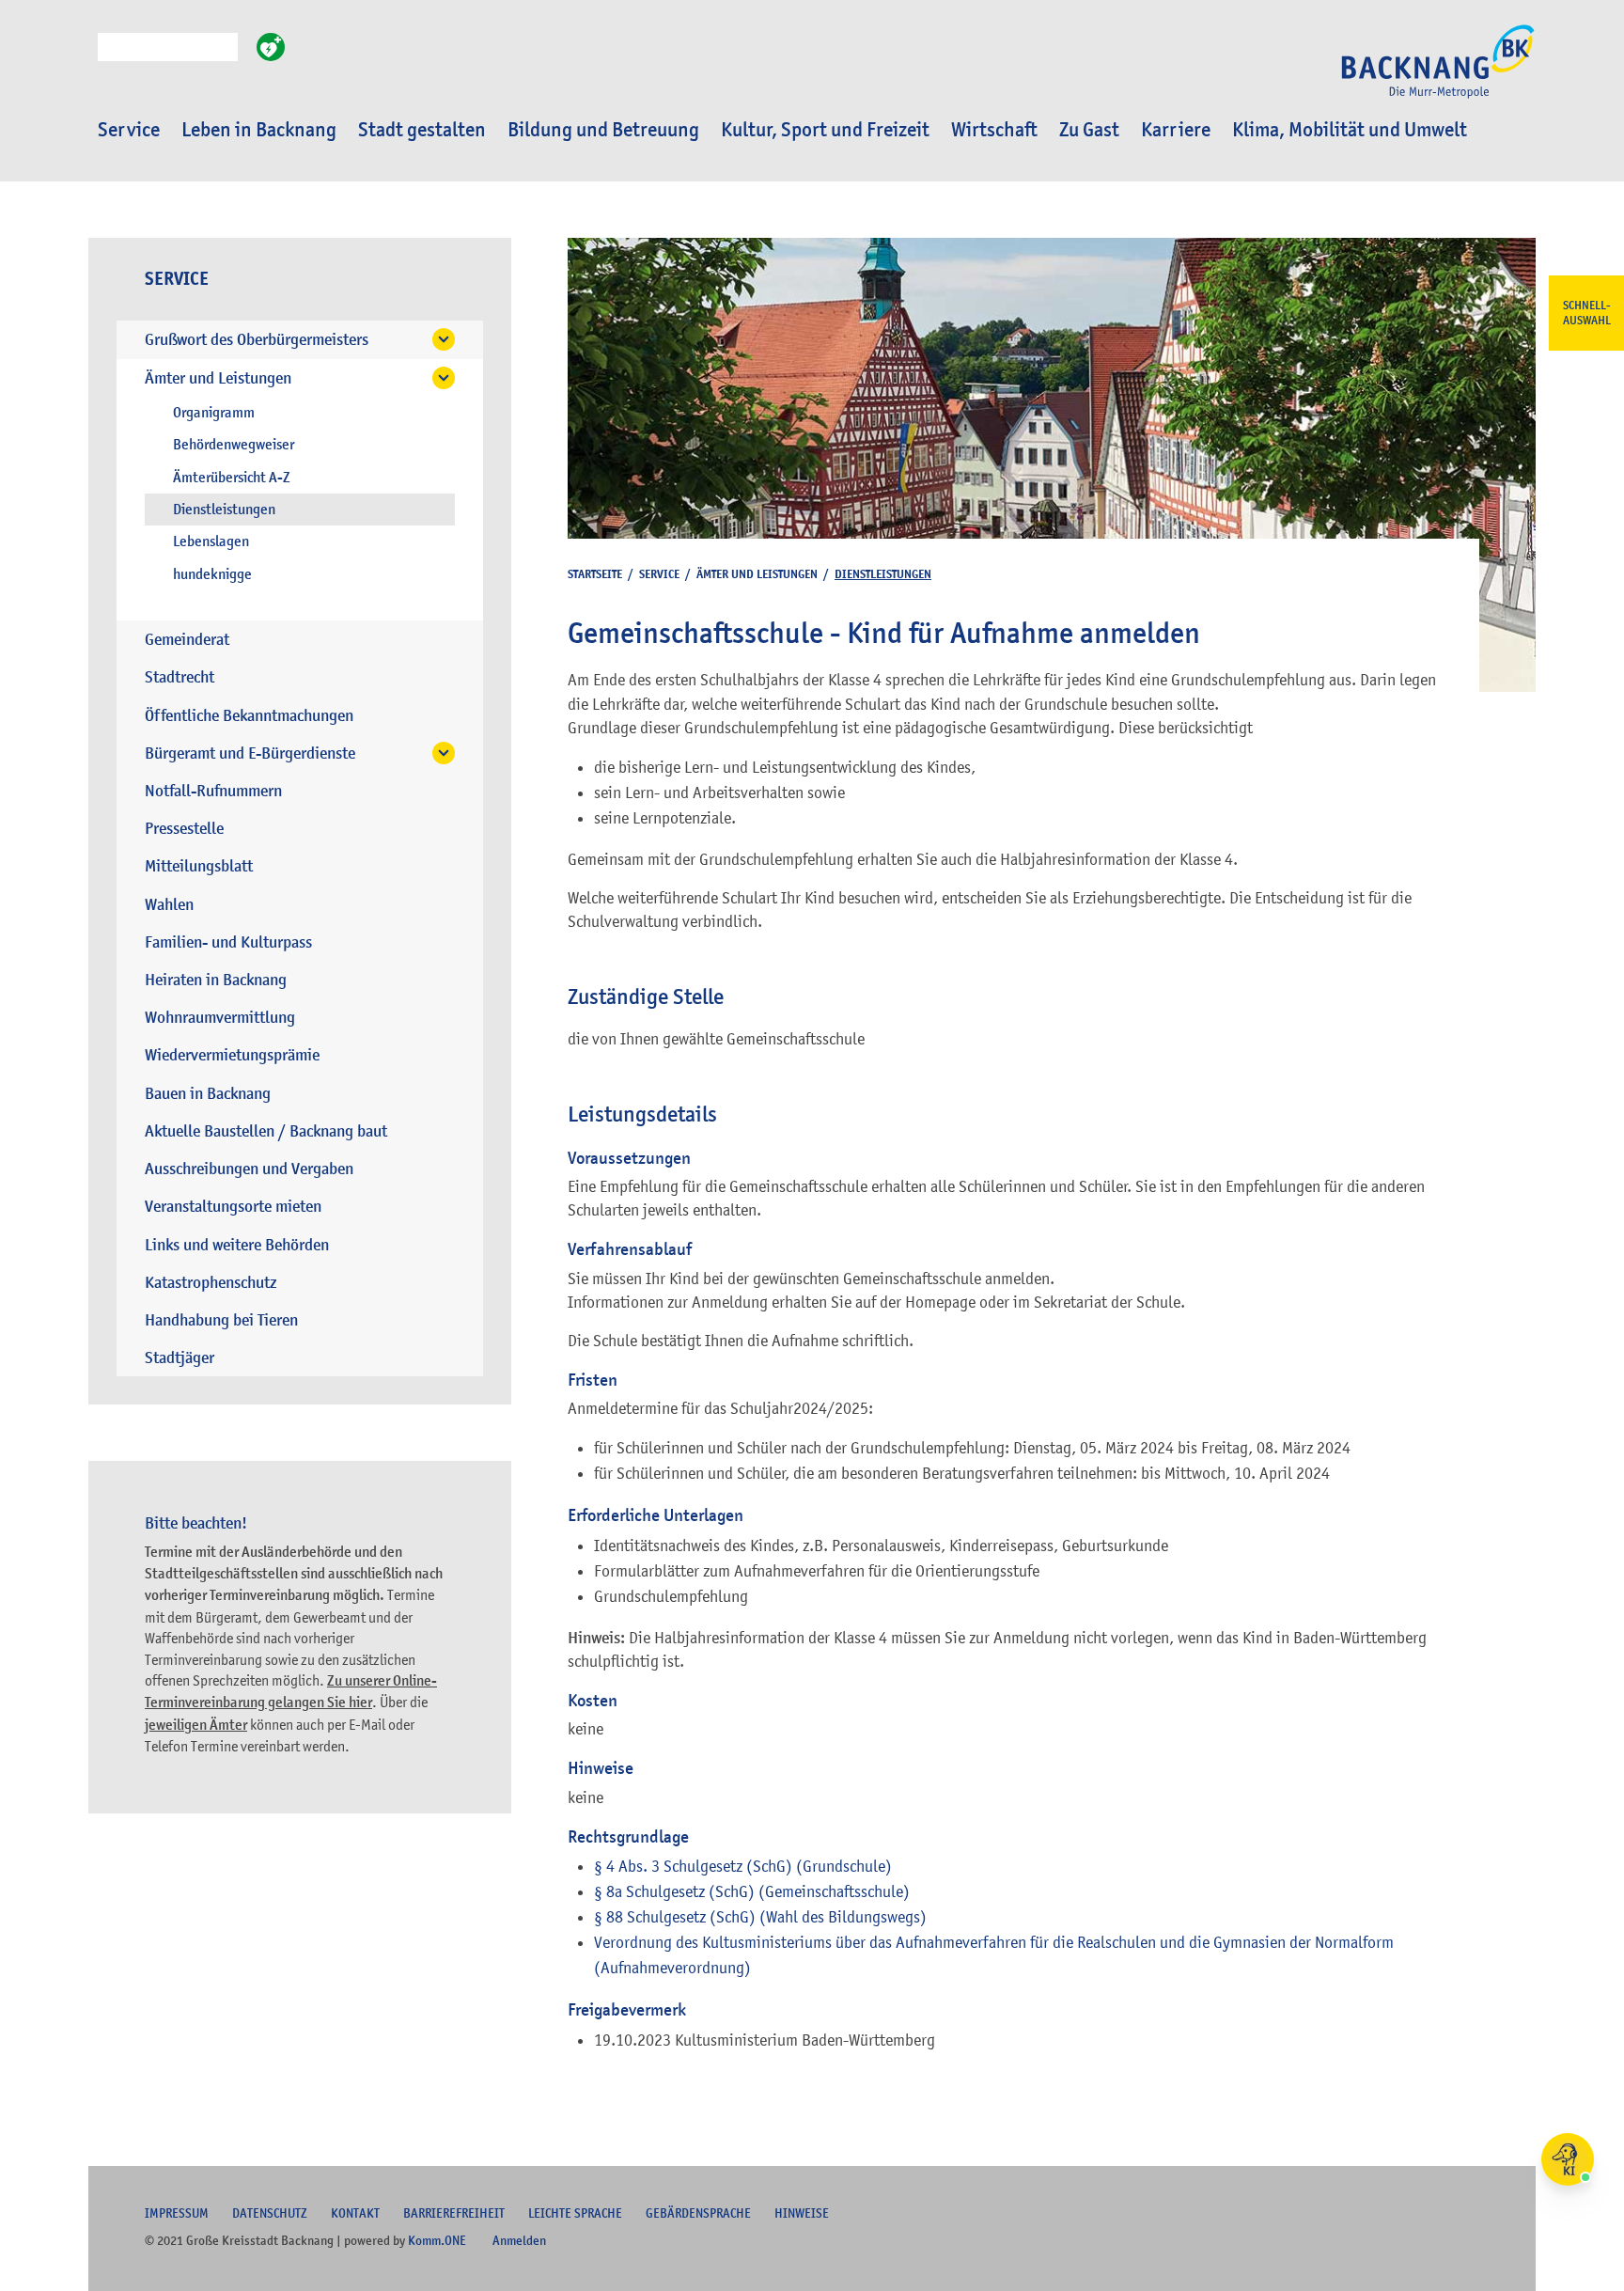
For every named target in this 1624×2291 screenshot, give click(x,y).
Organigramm (214, 413)
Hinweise (802, 2213)
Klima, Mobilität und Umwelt (1350, 130)
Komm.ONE (437, 2240)
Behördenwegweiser (234, 445)
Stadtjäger (180, 1358)
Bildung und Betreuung (603, 130)
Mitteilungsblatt (199, 866)
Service (129, 130)
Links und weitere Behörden (237, 1245)
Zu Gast (1089, 130)
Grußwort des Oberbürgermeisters (257, 340)
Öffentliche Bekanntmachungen (249, 716)
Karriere (1176, 130)
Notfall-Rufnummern (213, 791)
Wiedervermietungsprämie (232, 1055)
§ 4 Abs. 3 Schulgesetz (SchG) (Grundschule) (743, 1866)
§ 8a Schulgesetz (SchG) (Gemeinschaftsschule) (752, 1891)
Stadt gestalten (422, 130)
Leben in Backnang (259, 130)
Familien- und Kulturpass (228, 942)
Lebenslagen (211, 541)
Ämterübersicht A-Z (232, 478)
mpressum (177, 2213)
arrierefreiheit (454, 2213)
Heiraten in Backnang (216, 980)
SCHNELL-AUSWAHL (1587, 313)
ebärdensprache (698, 2213)
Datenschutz (270, 2213)
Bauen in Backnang (208, 1094)
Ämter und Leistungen (218, 378)
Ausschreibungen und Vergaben (249, 1169)
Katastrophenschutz (211, 1283)
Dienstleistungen (224, 510)
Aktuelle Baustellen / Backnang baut (266, 1131)
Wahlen (169, 905)
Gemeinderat (187, 640)
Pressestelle (184, 829)
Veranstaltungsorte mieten (233, 1207)
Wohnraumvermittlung (220, 1018)
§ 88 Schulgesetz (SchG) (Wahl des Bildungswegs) (760, 1917)
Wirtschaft (994, 130)
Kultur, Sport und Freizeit (825, 130)
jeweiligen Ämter (196, 1725)
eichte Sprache (575, 2213)
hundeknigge (212, 574)
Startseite (595, 574)
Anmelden (519, 2240)
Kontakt (355, 2213)
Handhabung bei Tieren (221, 1320)
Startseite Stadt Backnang (1438, 71)
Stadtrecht (180, 677)
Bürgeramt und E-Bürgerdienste (250, 753)
